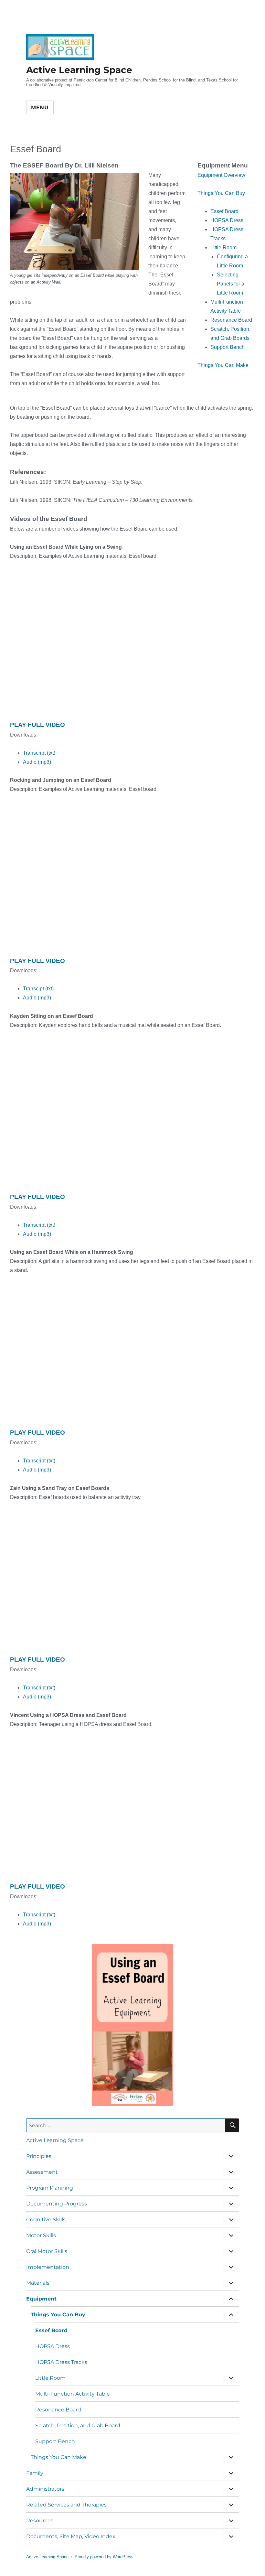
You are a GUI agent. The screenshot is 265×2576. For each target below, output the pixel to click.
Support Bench (55, 2441)
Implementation (48, 2267)
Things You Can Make (58, 2457)
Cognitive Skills (46, 2220)
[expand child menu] (231, 2156)
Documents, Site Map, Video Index (71, 2536)
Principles (39, 2156)
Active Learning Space (79, 70)
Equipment (41, 2299)
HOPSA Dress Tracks (61, 2362)
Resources (40, 2521)
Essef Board (51, 2330)
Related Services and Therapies (66, 2505)
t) (52, 989)
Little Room (50, 2378)
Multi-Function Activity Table (73, 2394)
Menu (40, 108)
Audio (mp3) (37, 762)
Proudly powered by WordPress (104, 2557)
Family (35, 2473)
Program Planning (50, 2188)
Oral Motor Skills (47, 2251)
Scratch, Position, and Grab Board (78, 2425)
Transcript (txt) (39, 753)
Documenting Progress (57, 2204)
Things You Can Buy (58, 2315)
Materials (38, 2283)
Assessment (42, 2172)
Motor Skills (41, 2235)
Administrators (45, 2489)
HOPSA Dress (53, 2346)
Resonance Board (58, 2410)
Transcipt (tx (37, 989)
